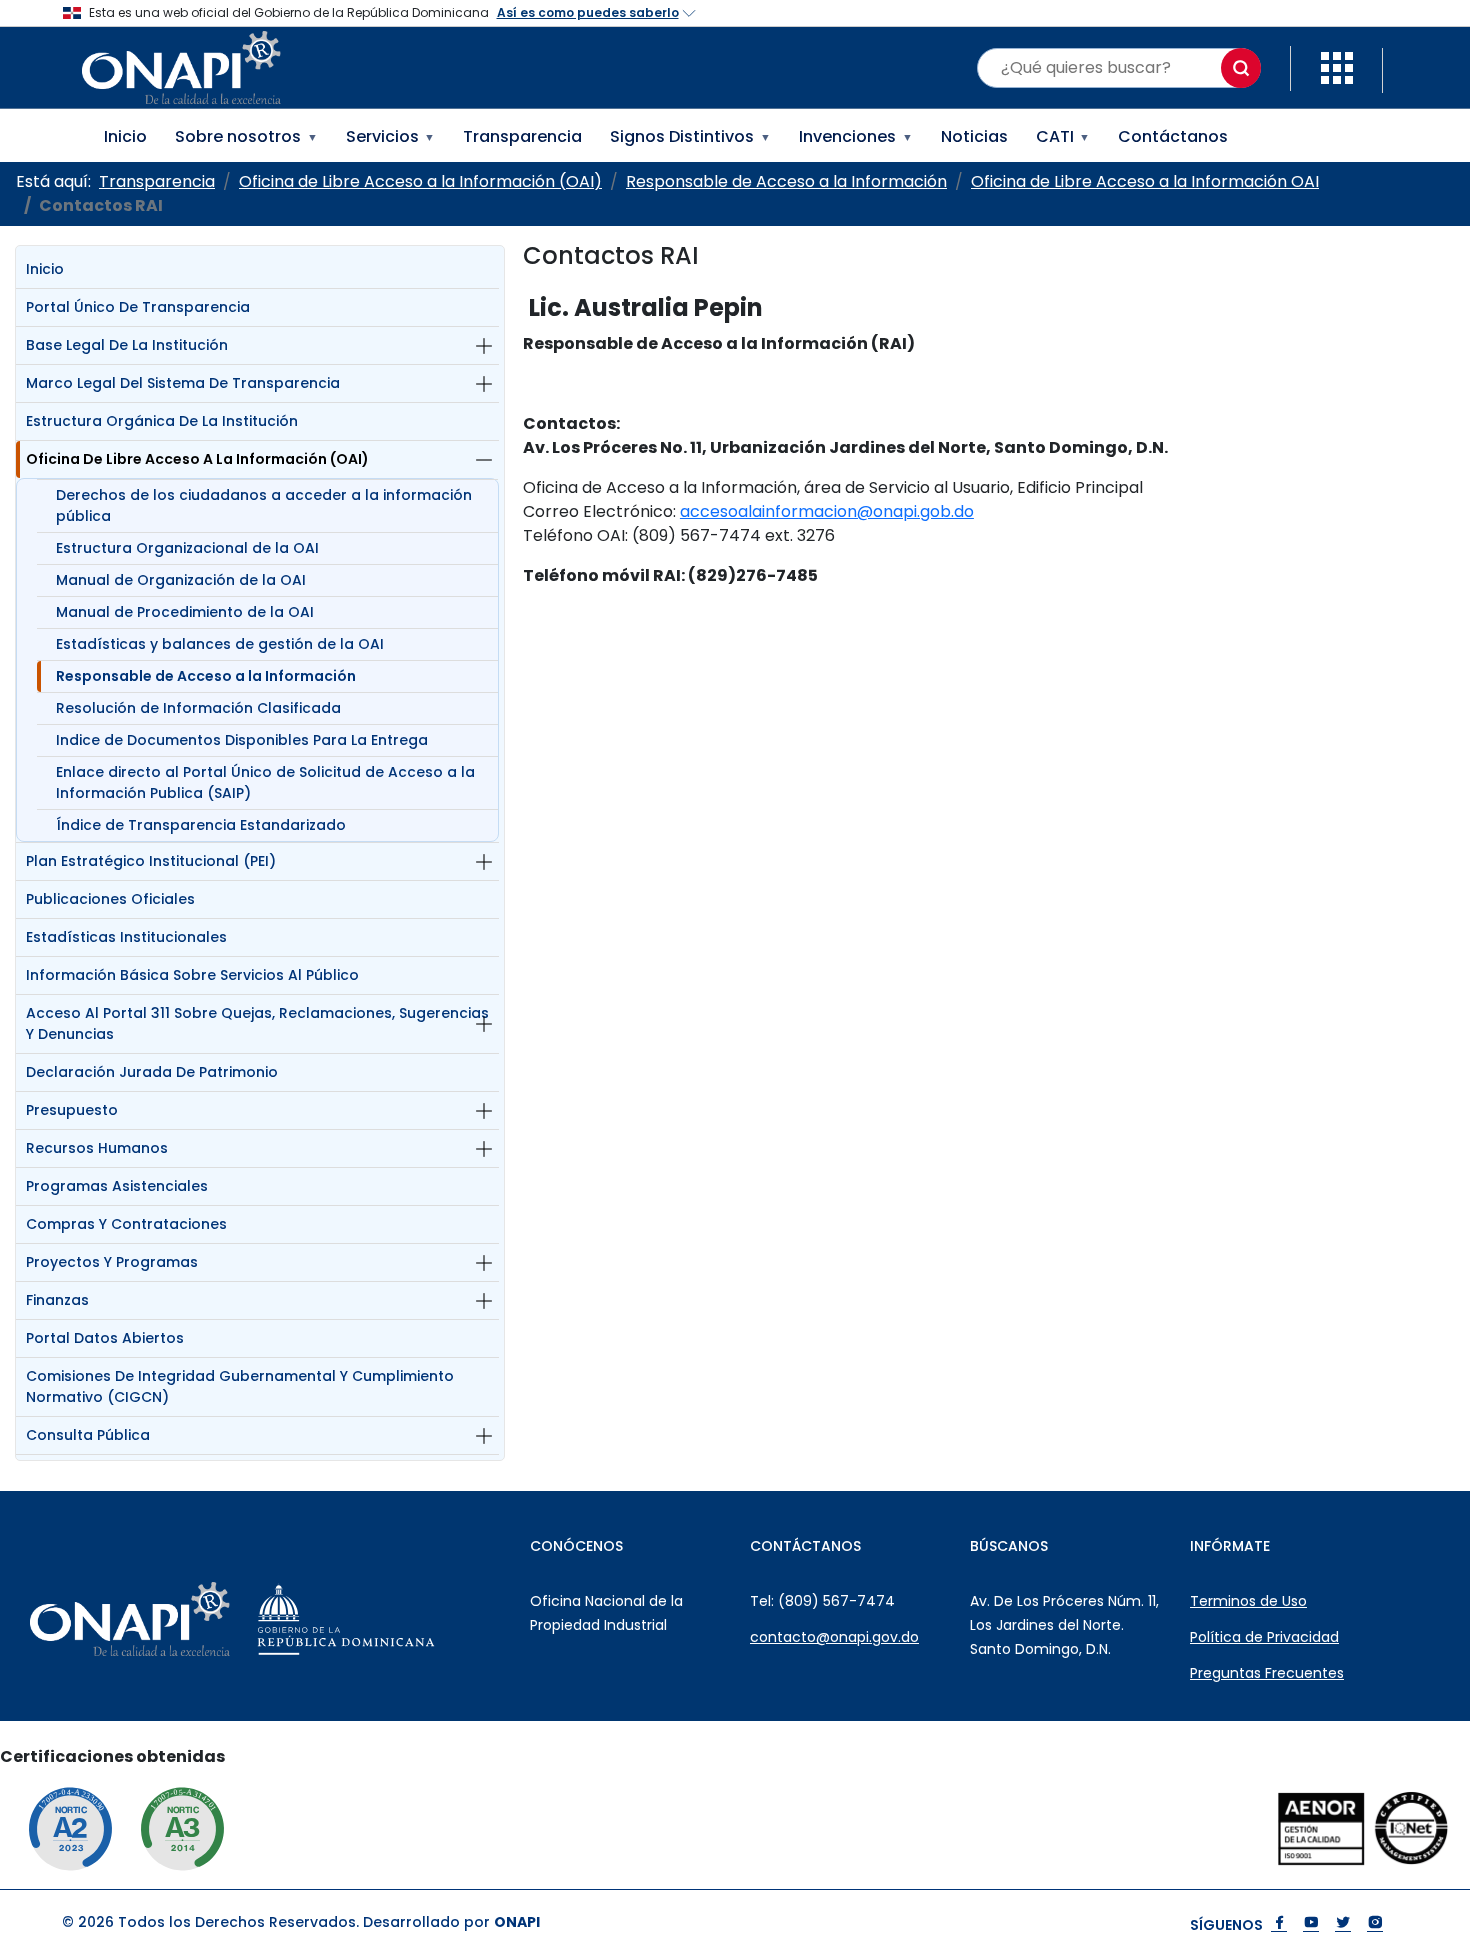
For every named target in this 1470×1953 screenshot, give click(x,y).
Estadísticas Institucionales (126, 937)
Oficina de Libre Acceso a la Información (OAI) (197, 459)
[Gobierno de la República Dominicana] (396, 1619)
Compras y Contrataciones (126, 1224)
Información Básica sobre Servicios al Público (192, 975)
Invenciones (856, 136)
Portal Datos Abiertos (105, 1338)
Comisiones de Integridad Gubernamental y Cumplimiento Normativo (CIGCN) (240, 1386)
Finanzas (57, 1300)
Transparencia (522, 136)
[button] (1337, 66)
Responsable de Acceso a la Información (206, 676)
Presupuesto (72, 1110)
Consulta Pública (88, 1435)
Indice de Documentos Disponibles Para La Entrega (242, 740)
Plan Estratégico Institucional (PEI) (151, 861)
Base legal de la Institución (127, 345)
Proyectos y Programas (112, 1262)
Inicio (125, 136)
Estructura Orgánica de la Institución (162, 421)
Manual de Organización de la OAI (181, 580)
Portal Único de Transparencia (138, 307)
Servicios (391, 136)
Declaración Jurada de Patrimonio (152, 1072)
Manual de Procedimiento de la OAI (185, 612)
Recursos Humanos (97, 1148)
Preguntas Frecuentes (1267, 1673)
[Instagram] (1375, 1924)
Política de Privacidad (1264, 1637)
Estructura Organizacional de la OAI (187, 548)
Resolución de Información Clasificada (198, 708)
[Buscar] (1241, 68)
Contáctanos (1173, 136)
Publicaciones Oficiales (110, 899)
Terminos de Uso (1248, 1601)
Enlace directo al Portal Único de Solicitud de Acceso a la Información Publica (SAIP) (265, 782)
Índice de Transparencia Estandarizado (201, 825)
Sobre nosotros (246, 136)
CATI (1063, 136)
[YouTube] (1311, 1924)
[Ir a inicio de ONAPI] (180, 1619)
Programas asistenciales (117, 1186)
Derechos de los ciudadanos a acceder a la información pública (264, 505)
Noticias (974, 136)
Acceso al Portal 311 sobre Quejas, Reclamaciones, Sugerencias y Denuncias (257, 1023)
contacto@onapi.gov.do (834, 1637)
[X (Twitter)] (1343, 1924)
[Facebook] (1279, 1924)
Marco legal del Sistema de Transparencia (183, 383)
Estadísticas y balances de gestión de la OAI (220, 644)
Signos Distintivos (690, 136)
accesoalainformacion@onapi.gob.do (827, 511)
